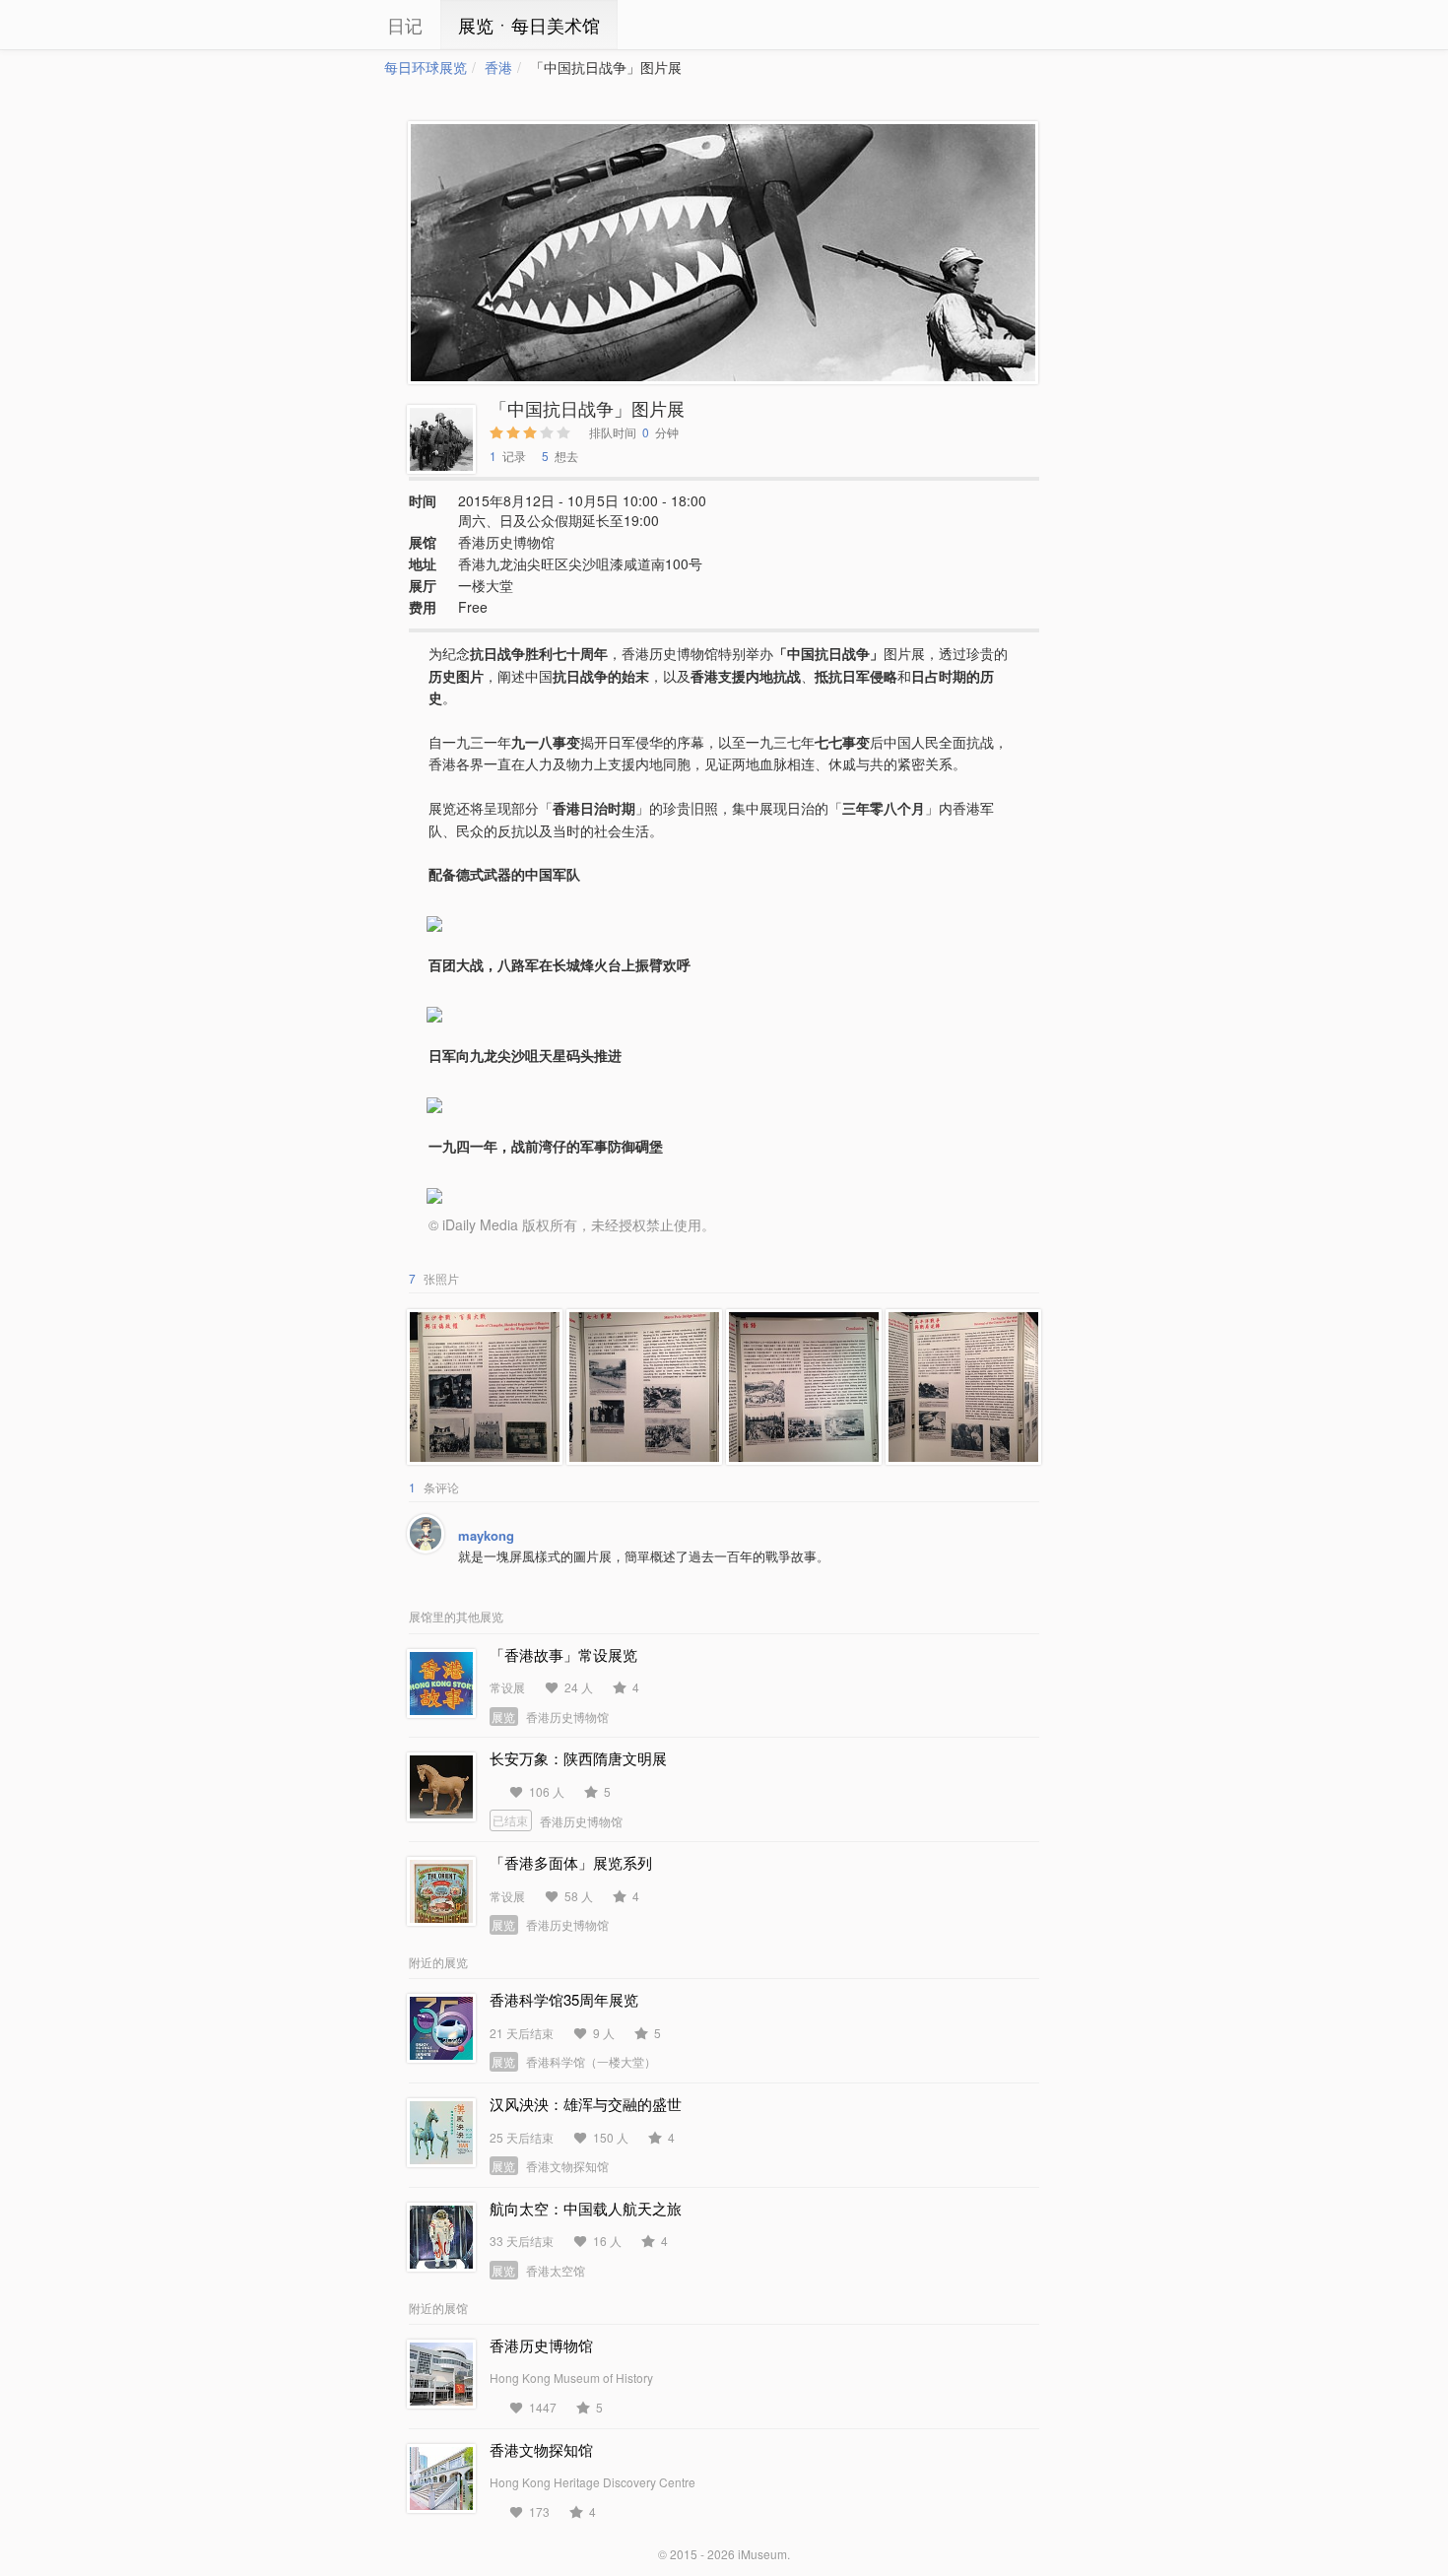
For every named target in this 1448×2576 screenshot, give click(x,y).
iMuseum (762, 2554)
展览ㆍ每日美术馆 (529, 25)
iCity (325, 25)
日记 (405, 25)
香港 (498, 67)
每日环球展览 (426, 67)
